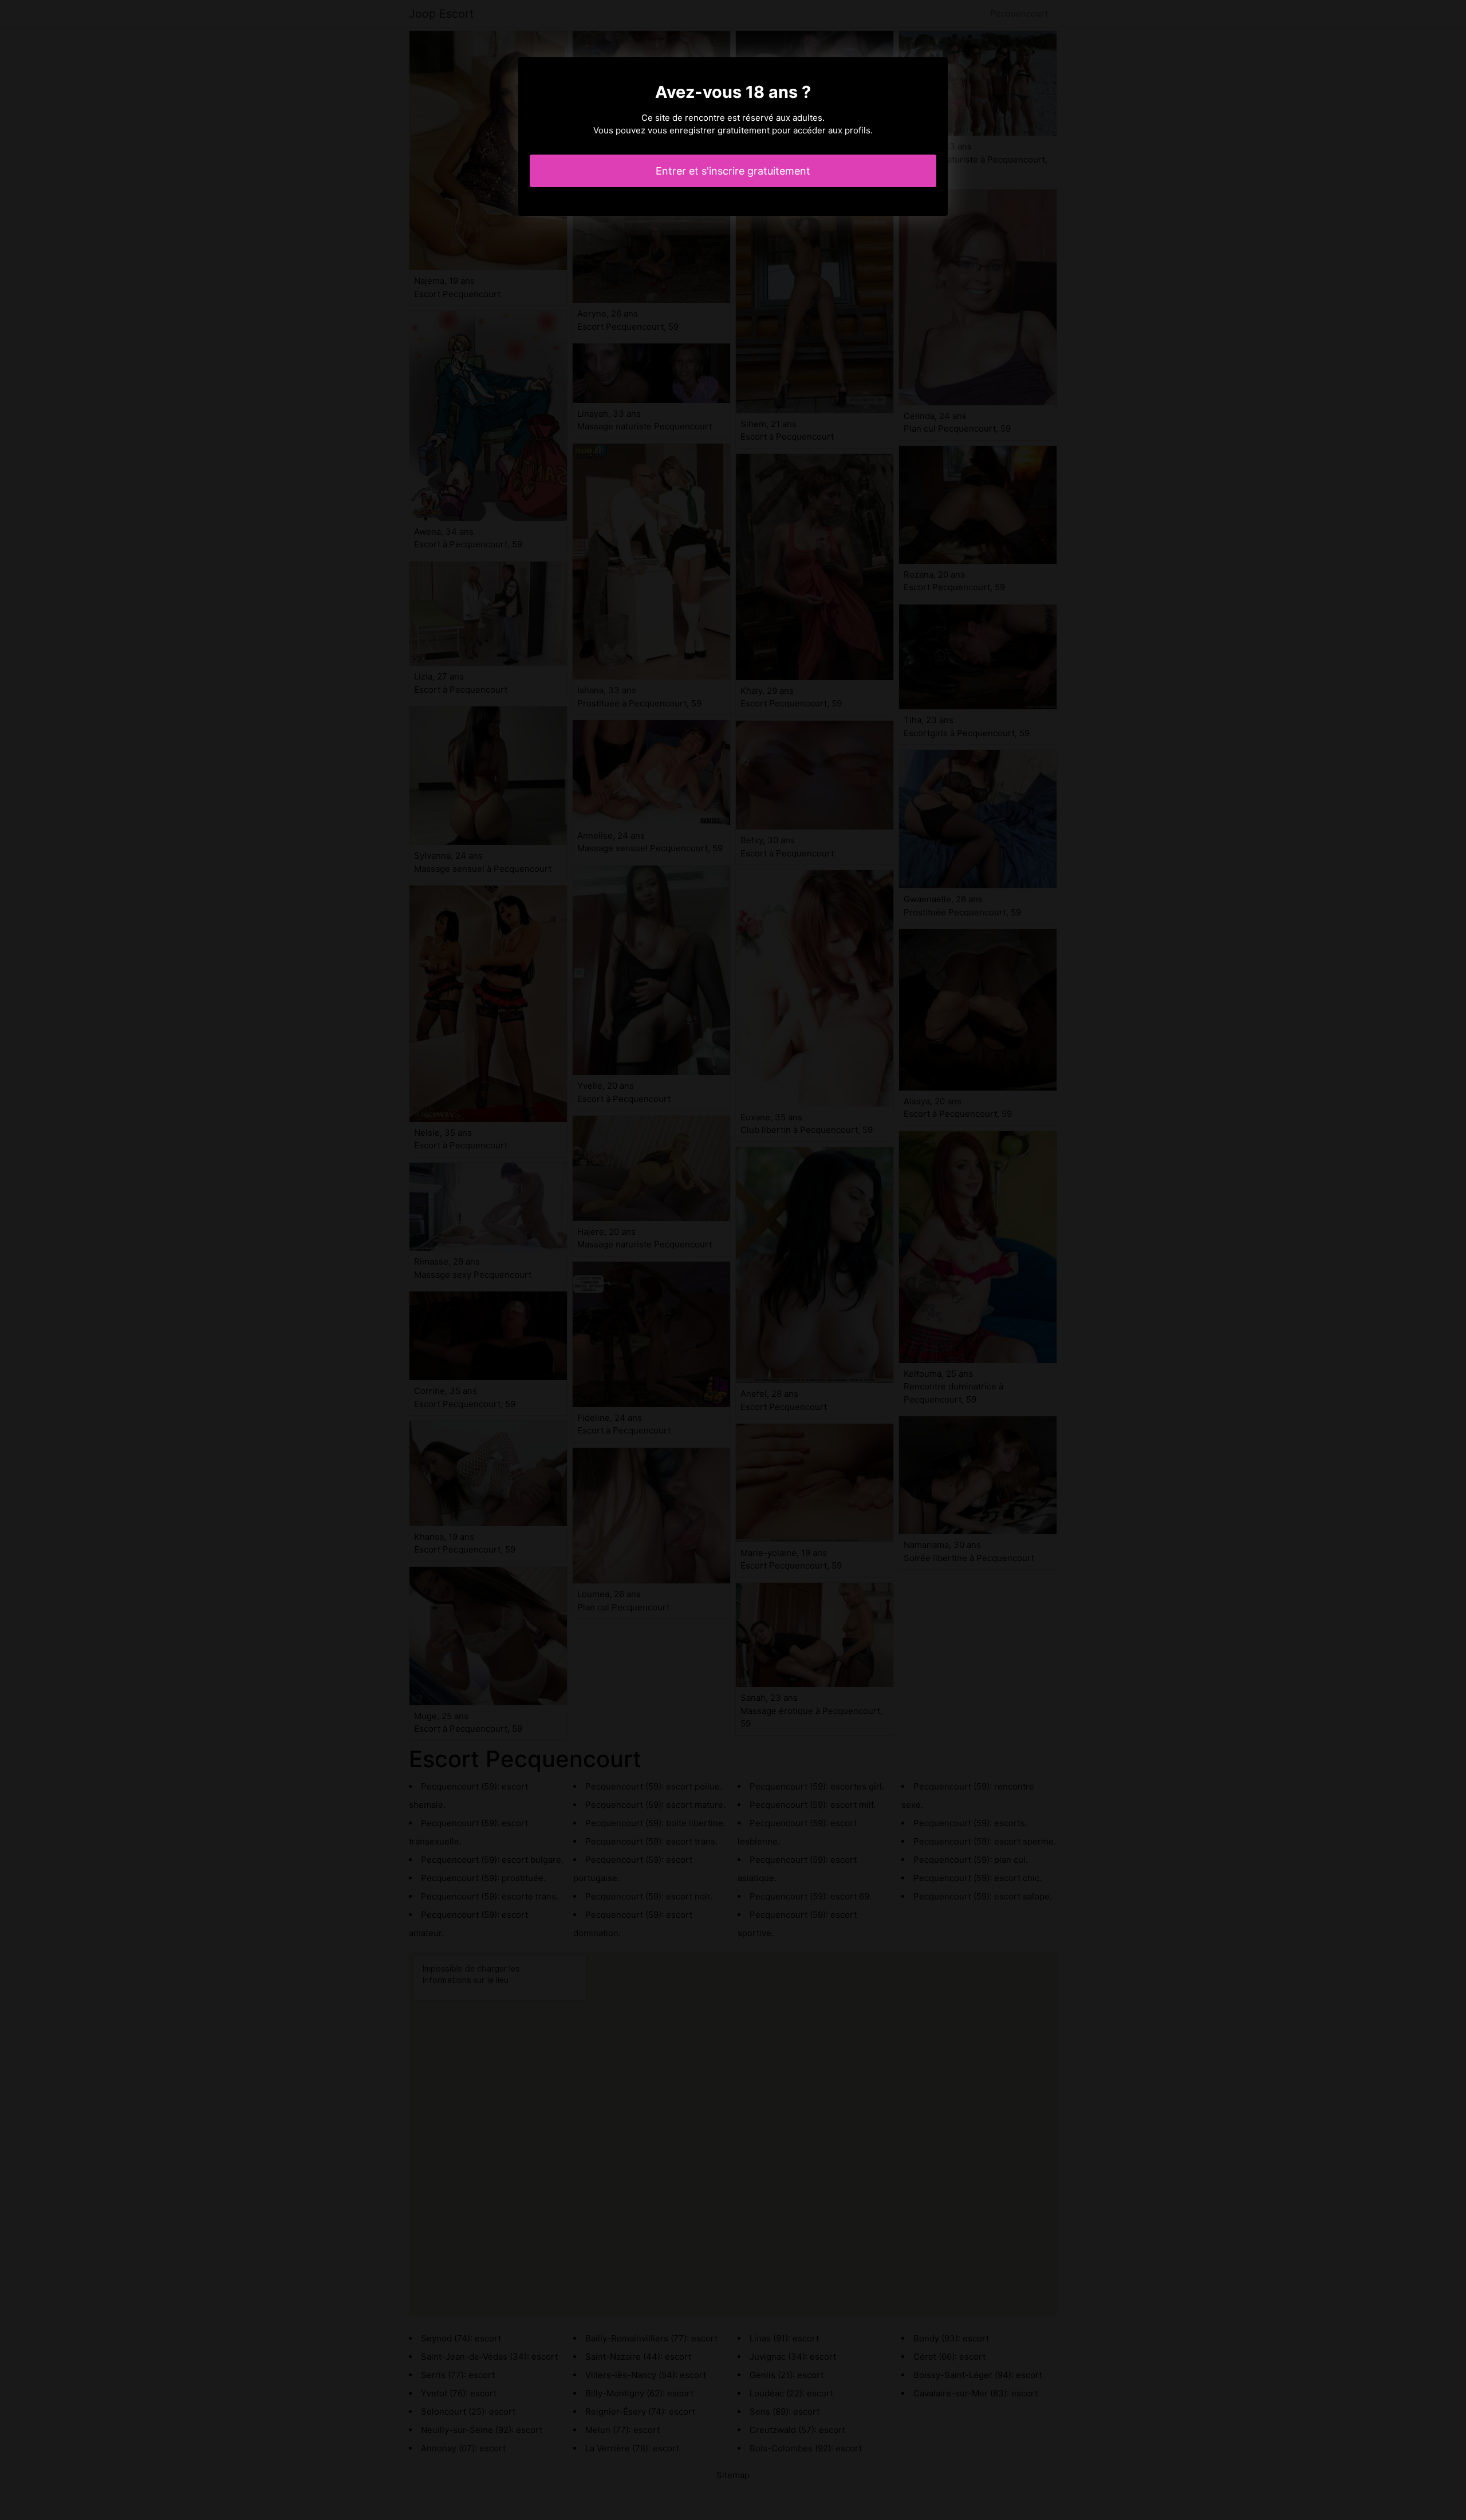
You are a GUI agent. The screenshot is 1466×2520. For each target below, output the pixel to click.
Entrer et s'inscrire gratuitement (733, 171)
